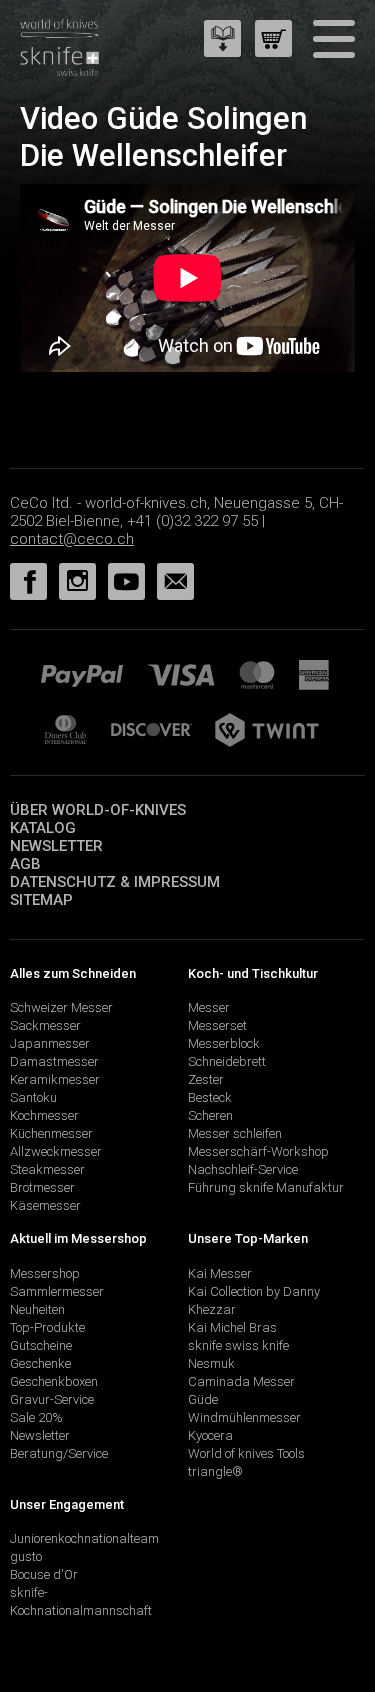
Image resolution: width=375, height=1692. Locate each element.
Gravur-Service (52, 1399)
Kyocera (210, 1435)
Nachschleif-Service (243, 1169)
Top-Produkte (47, 1327)
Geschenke (40, 1363)
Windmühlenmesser (244, 1417)
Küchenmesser (51, 1133)
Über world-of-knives (98, 810)
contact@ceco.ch (72, 539)
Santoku (33, 1097)
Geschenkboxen (54, 1381)
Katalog (43, 828)
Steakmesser (47, 1169)
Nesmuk (211, 1363)
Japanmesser (50, 1043)
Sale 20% (36, 1417)
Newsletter (56, 846)
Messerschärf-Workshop (258, 1151)
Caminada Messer (241, 1381)
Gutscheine (41, 1345)
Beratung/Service (59, 1453)
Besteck (210, 1097)
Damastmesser (54, 1061)
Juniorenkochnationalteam (84, 1538)
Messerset (217, 1025)
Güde (203, 1399)
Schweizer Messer (61, 1007)
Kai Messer (220, 1273)
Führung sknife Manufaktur (266, 1187)
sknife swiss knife (238, 1345)
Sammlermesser (57, 1291)
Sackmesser (45, 1025)
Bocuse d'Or (44, 1574)
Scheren (210, 1115)
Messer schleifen (235, 1133)
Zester (206, 1079)
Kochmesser (44, 1115)
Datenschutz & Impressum (115, 882)
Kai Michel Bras (232, 1327)
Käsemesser (45, 1205)
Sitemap (41, 900)
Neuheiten (37, 1309)
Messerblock (224, 1043)
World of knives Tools (246, 1453)
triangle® (215, 1471)
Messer (209, 1007)
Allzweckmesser (56, 1151)
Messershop (45, 1273)
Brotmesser (42, 1187)
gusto (26, 1556)
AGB (25, 864)
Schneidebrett (227, 1061)
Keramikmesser (55, 1079)
